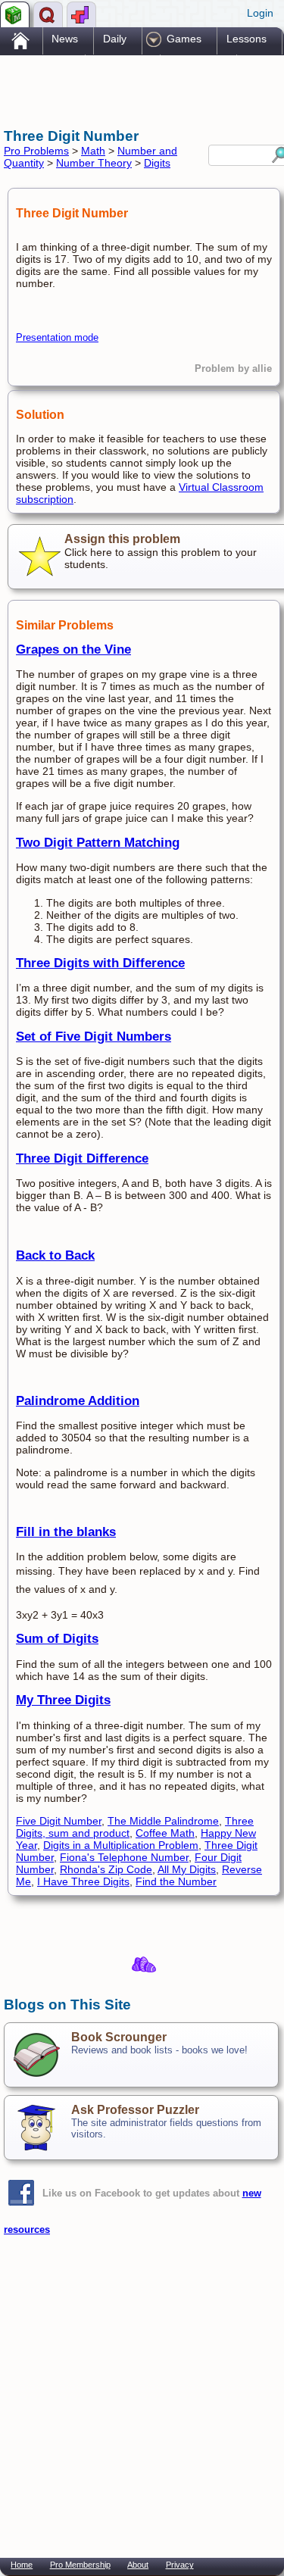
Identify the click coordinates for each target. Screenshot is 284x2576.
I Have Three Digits (83, 1881)
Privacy (180, 2565)
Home (22, 2565)
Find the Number (176, 1881)
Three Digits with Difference (100, 963)
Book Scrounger (119, 2037)
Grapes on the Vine (73, 649)
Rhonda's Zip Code (106, 1869)
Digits (157, 163)
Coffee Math (165, 1833)
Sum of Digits (57, 1639)
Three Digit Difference (82, 1158)
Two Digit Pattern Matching (98, 843)
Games (184, 39)
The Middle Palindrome (163, 1821)
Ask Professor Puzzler (135, 2110)
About (138, 2565)
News (65, 39)
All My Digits (187, 1869)
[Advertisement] (125, 89)
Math (93, 151)
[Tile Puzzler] (81, 14)
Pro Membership (80, 2565)
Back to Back (55, 1255)
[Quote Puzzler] (48, 14)
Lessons (247, 39)
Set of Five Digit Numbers (94, 1037)
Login (260, 13)
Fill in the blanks (66, 1532)
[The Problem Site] (15, 14)
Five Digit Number (59, 1821)
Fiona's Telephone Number (124, 1857)
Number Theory (94, 163)
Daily (115, 39)
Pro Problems (36, 151)
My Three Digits (63, 1700)
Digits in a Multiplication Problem (121, 1845)
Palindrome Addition (78, 1401)
